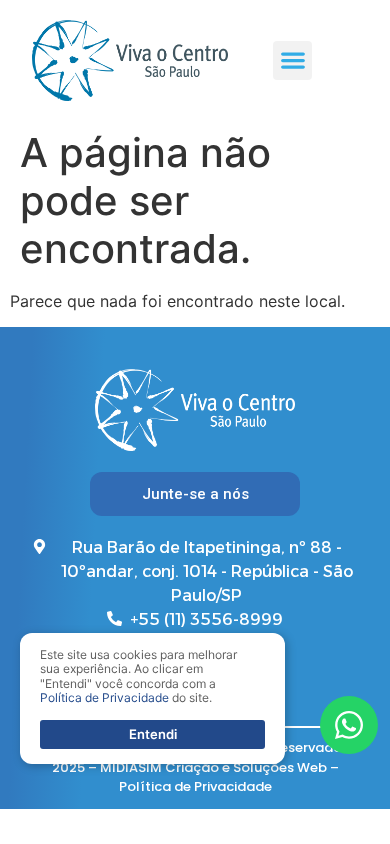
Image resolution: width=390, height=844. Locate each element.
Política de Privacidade (195, 786)
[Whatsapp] (349, 725)
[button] (292, 60)
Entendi (153, 734)
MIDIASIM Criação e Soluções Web (213, 767)
